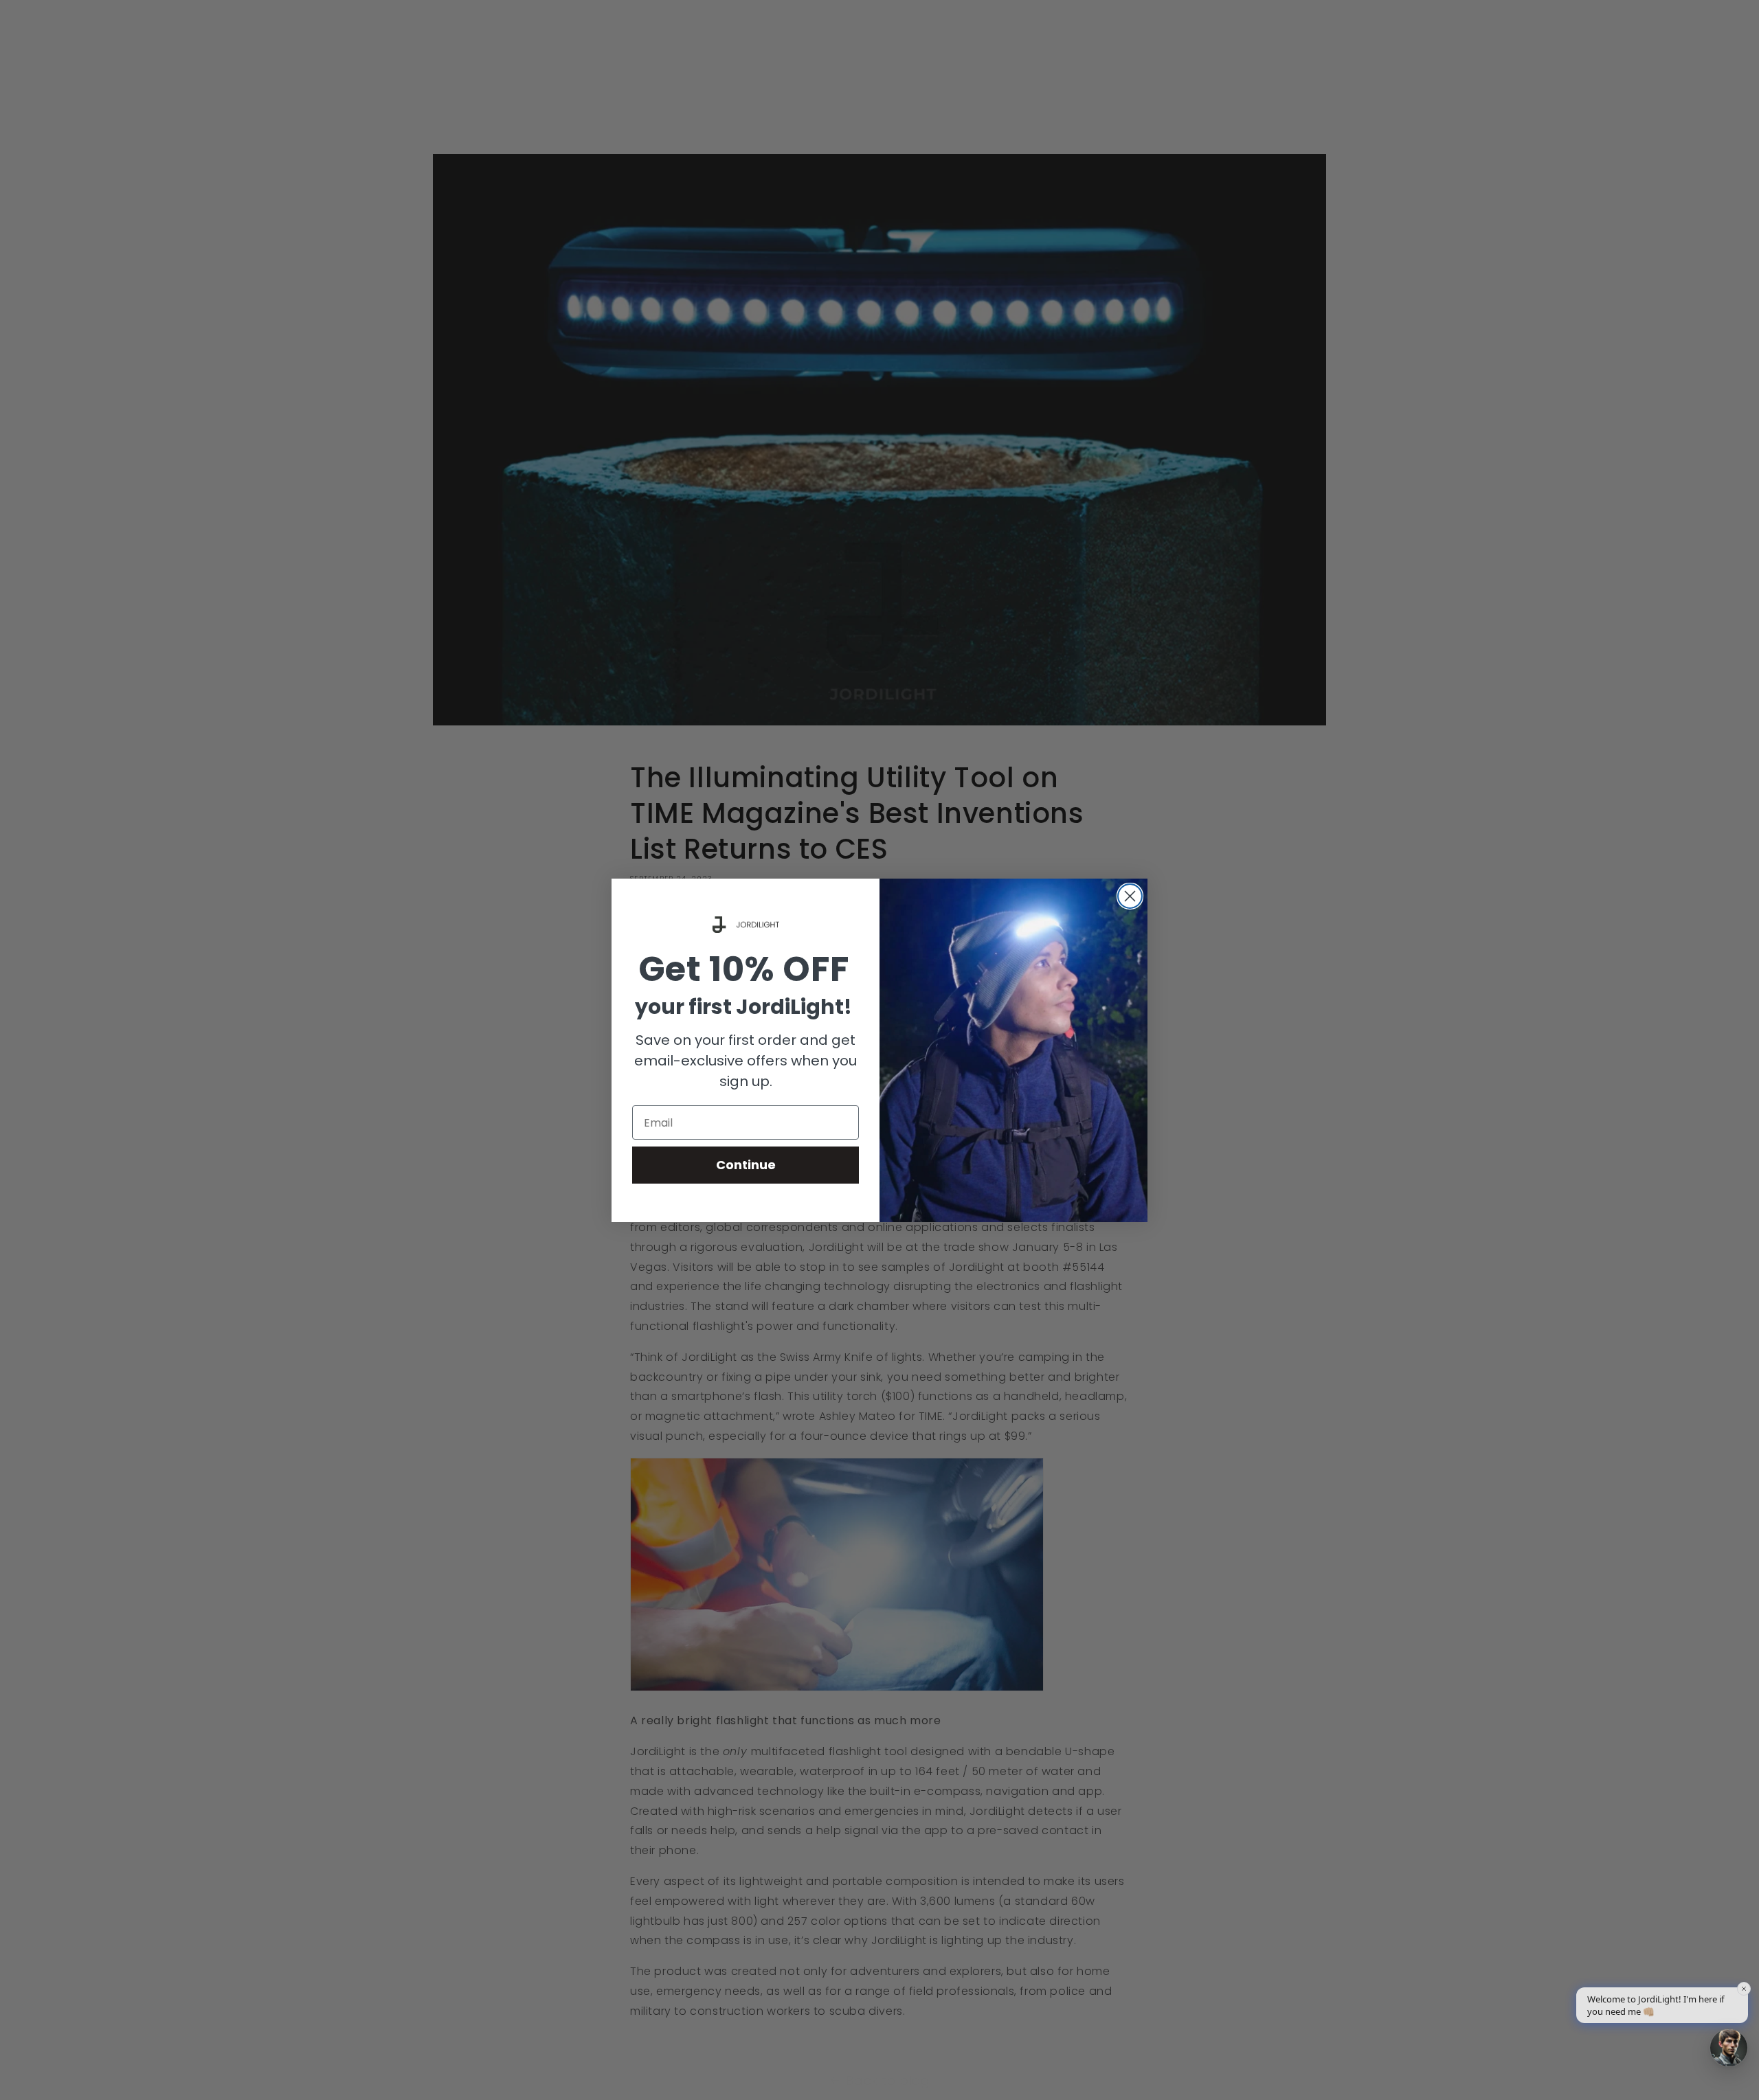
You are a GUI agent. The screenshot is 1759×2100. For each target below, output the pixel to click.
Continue (746, 1165)
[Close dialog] (1130, 896)
